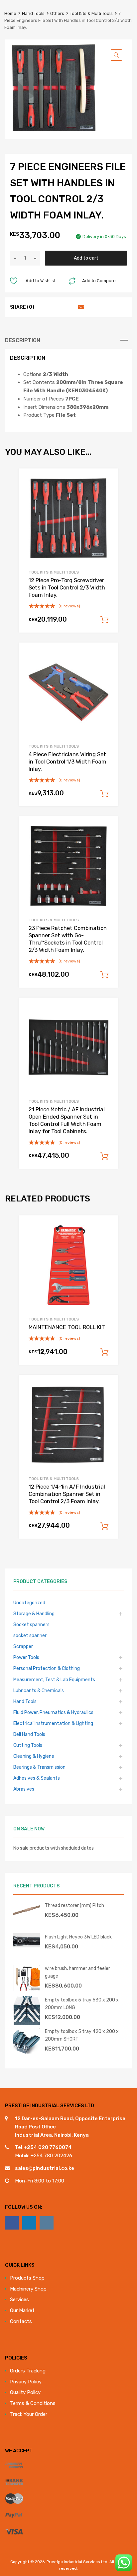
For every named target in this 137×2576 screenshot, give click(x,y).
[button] (116, 55)
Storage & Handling (34, 1614)
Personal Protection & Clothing (47, 1668)
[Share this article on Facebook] (44, 307)
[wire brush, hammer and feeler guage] (27, 1990)
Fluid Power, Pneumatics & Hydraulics (53, 1712)
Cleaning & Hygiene (34, 1756)
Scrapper (23, 1646)
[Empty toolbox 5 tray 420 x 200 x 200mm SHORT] (27, 2053)
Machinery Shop (28, 2289)
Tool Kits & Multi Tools (91, 13)
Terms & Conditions (33, 2403)
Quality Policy (25, 2392)
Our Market (22, 2310)
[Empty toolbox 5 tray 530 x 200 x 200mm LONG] (27, 2024)
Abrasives (24, 1789)
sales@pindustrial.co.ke (45, 2168)
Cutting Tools (28, 1745)
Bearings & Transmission (39, 1767)
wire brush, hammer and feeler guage (77, 1972)
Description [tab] (23, 340)
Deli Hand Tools (29, 1734)
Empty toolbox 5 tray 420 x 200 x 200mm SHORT (82, 2035)
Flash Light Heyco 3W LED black (78, 1937)
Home (10, 13)
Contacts (21, 2321)
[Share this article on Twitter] (56, 307)
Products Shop (27, 2278)
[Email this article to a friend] (80, 307)
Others (57, 13)
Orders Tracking (28, 2371)
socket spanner (30, 1635)
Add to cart (86, 258)
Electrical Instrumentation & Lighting (53, 1723)
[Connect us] (12, 2223)
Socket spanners (31, 1625)
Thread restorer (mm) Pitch (74, 1905)
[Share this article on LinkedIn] (68, 307)
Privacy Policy (26, 2382)
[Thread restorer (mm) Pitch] (27, 1916)
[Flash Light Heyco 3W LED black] (27, 1946)
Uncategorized (29, 1603)
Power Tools (26, 1657)
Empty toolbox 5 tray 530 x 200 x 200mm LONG (82, 2004)
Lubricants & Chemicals (39, 1690)
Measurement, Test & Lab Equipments (54, 1680)
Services (19, 2300)
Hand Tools (33, 13)
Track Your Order (29, 2414)
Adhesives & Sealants (37, 1778)
